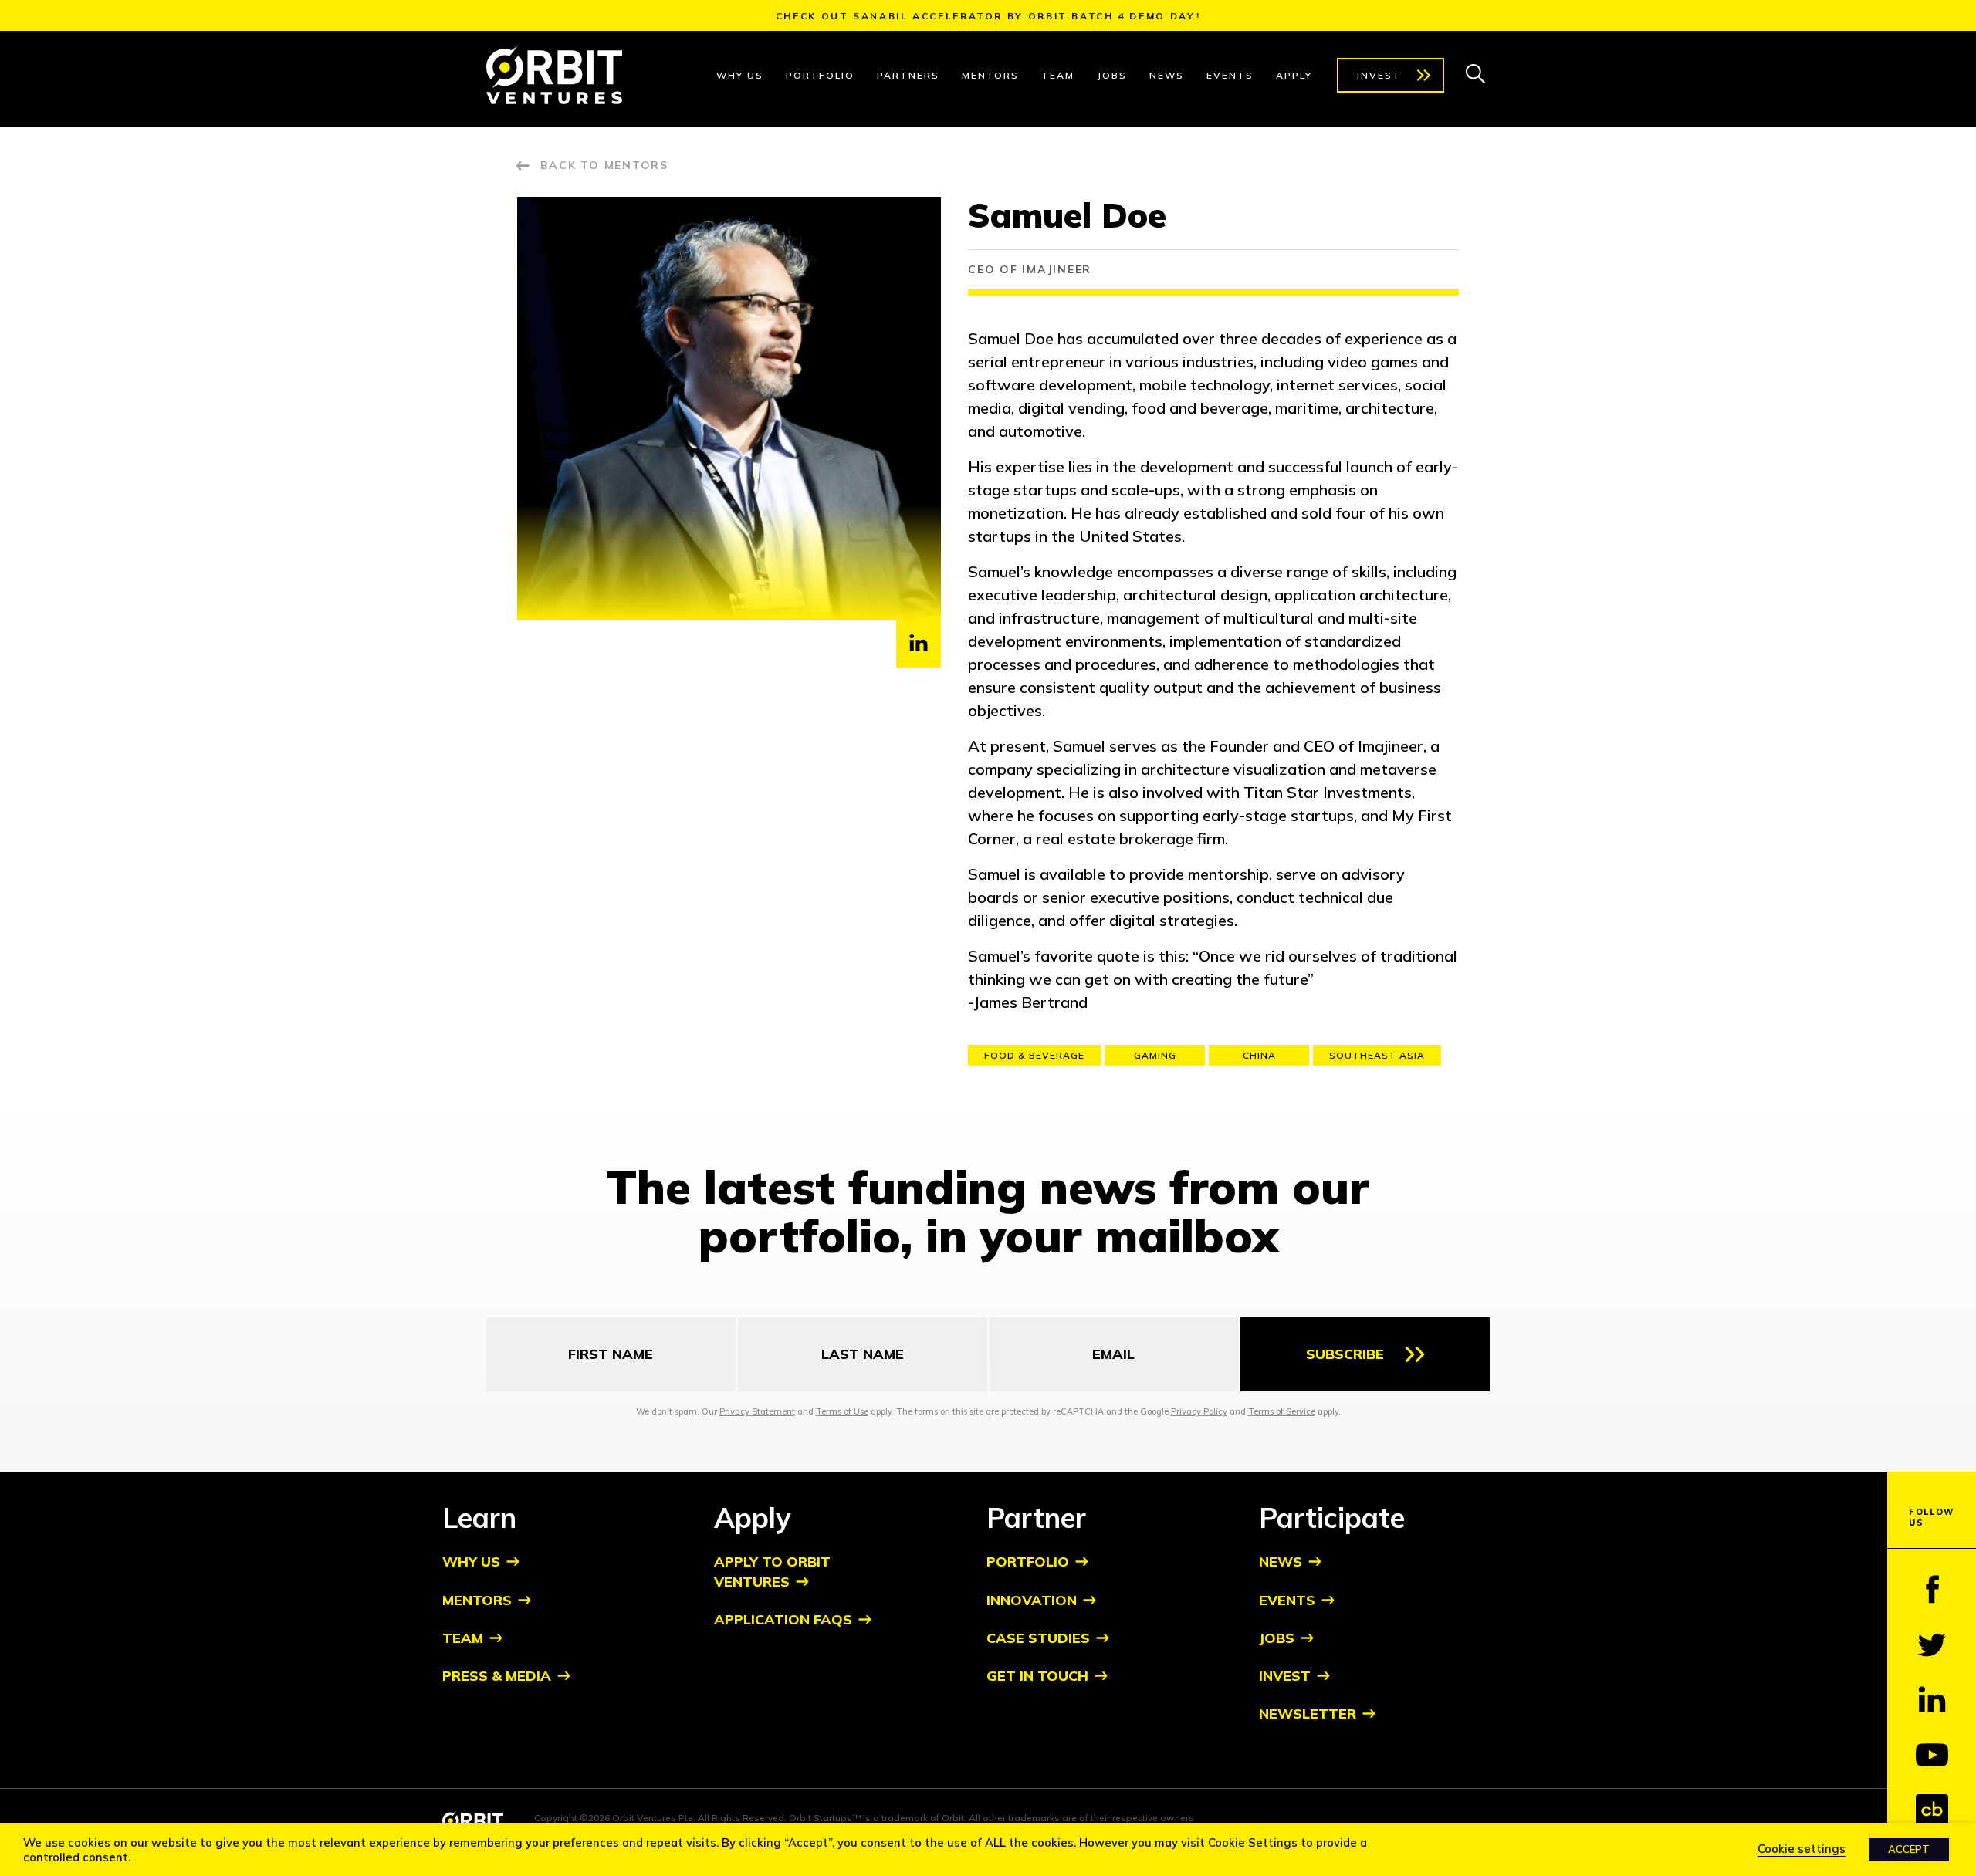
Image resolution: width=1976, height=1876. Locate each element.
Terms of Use (842, 1411)
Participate (1332, 1518)
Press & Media (497, 1676)
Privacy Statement (757, 1411)
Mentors (990, 75)
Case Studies (1038, 1638)
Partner (1036, 1518)
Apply (1294, 75)
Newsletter (1308, 1714)
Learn (479, 1518)
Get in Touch (1037, 1676)
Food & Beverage (1034, 1055)
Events (1230, 75)
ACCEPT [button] (1909, 1849)
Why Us (740, 75)
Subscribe (1345, 1354)
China (1259, 1055)
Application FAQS (783, 1619)
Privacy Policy (1199, 1411)
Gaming (1155, 1055)
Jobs (1112, 75)
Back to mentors (604, 165)
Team (1058, 75)
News (1167, 75)
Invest (1379, 75)
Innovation (1032, 1600)
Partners (908, 75)
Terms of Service (1282, 1411)
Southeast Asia (1377, 1055)
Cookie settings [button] (1802, 1849)
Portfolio (820, 75)
